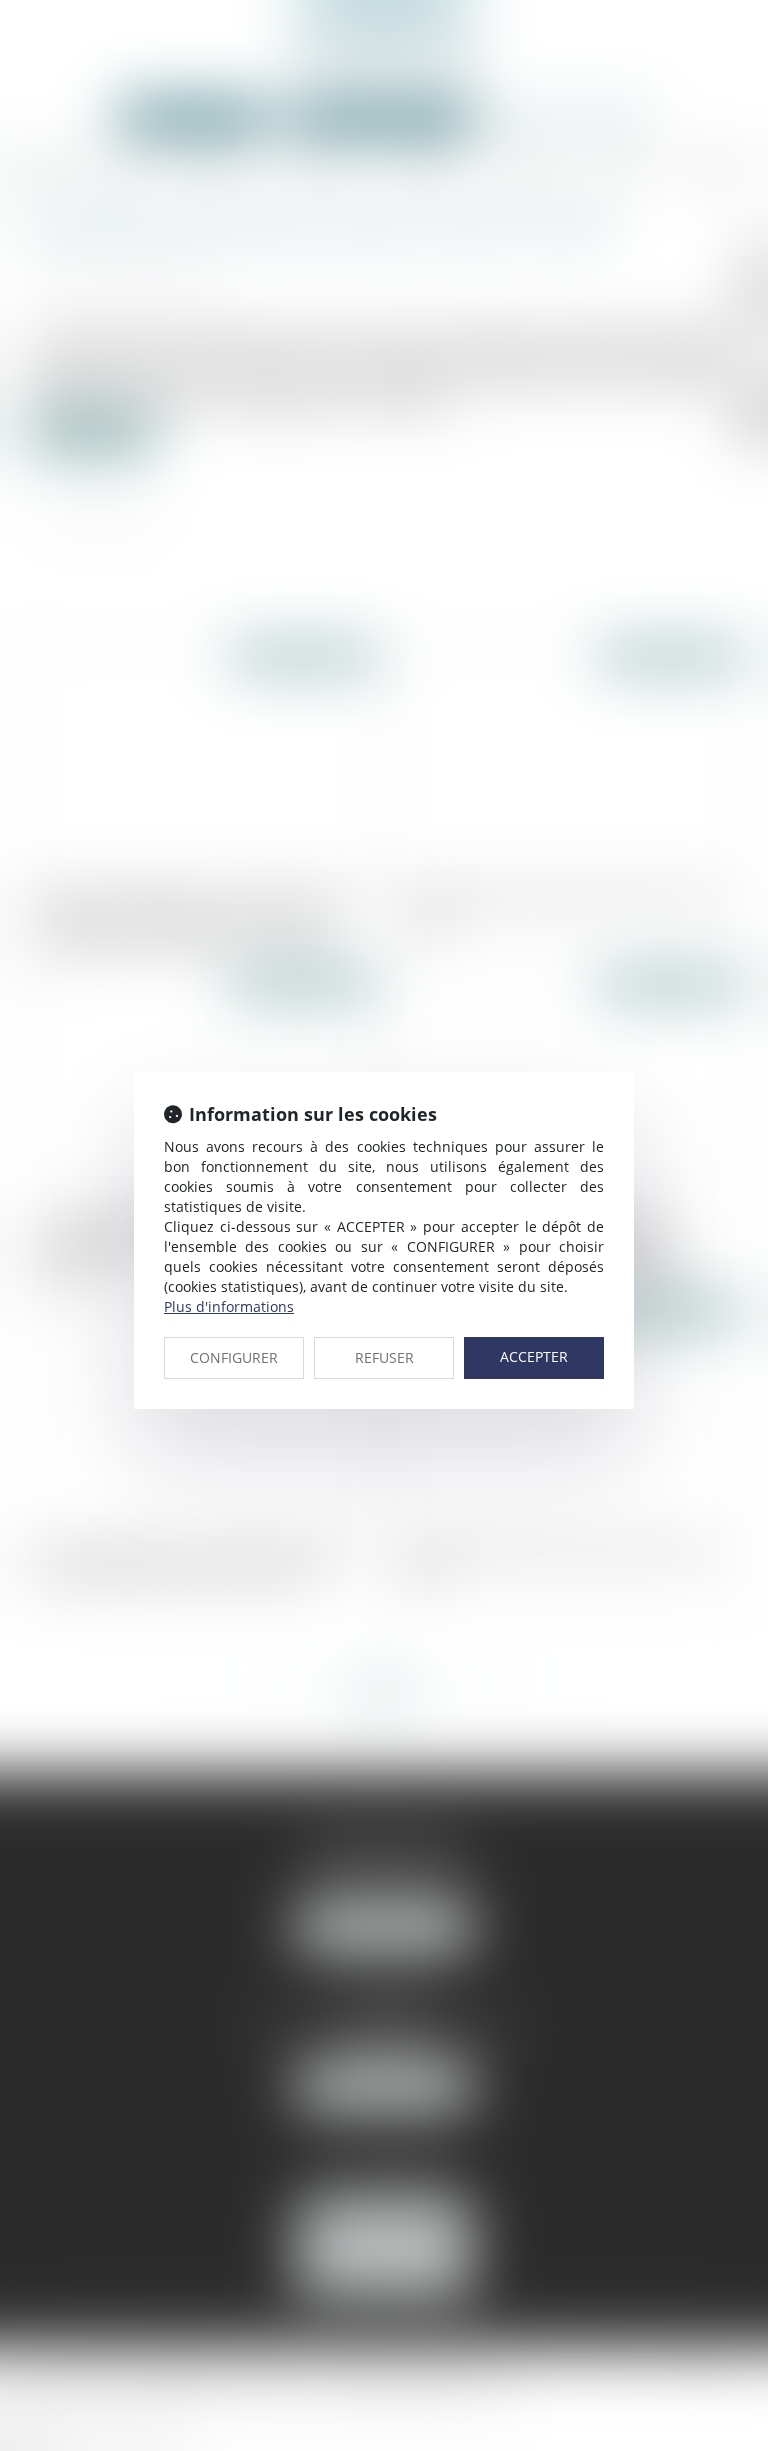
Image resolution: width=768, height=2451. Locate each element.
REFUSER (384, 1357)
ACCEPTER (534, 1356)
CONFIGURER (234, 1357)
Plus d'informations (229, 1306)
